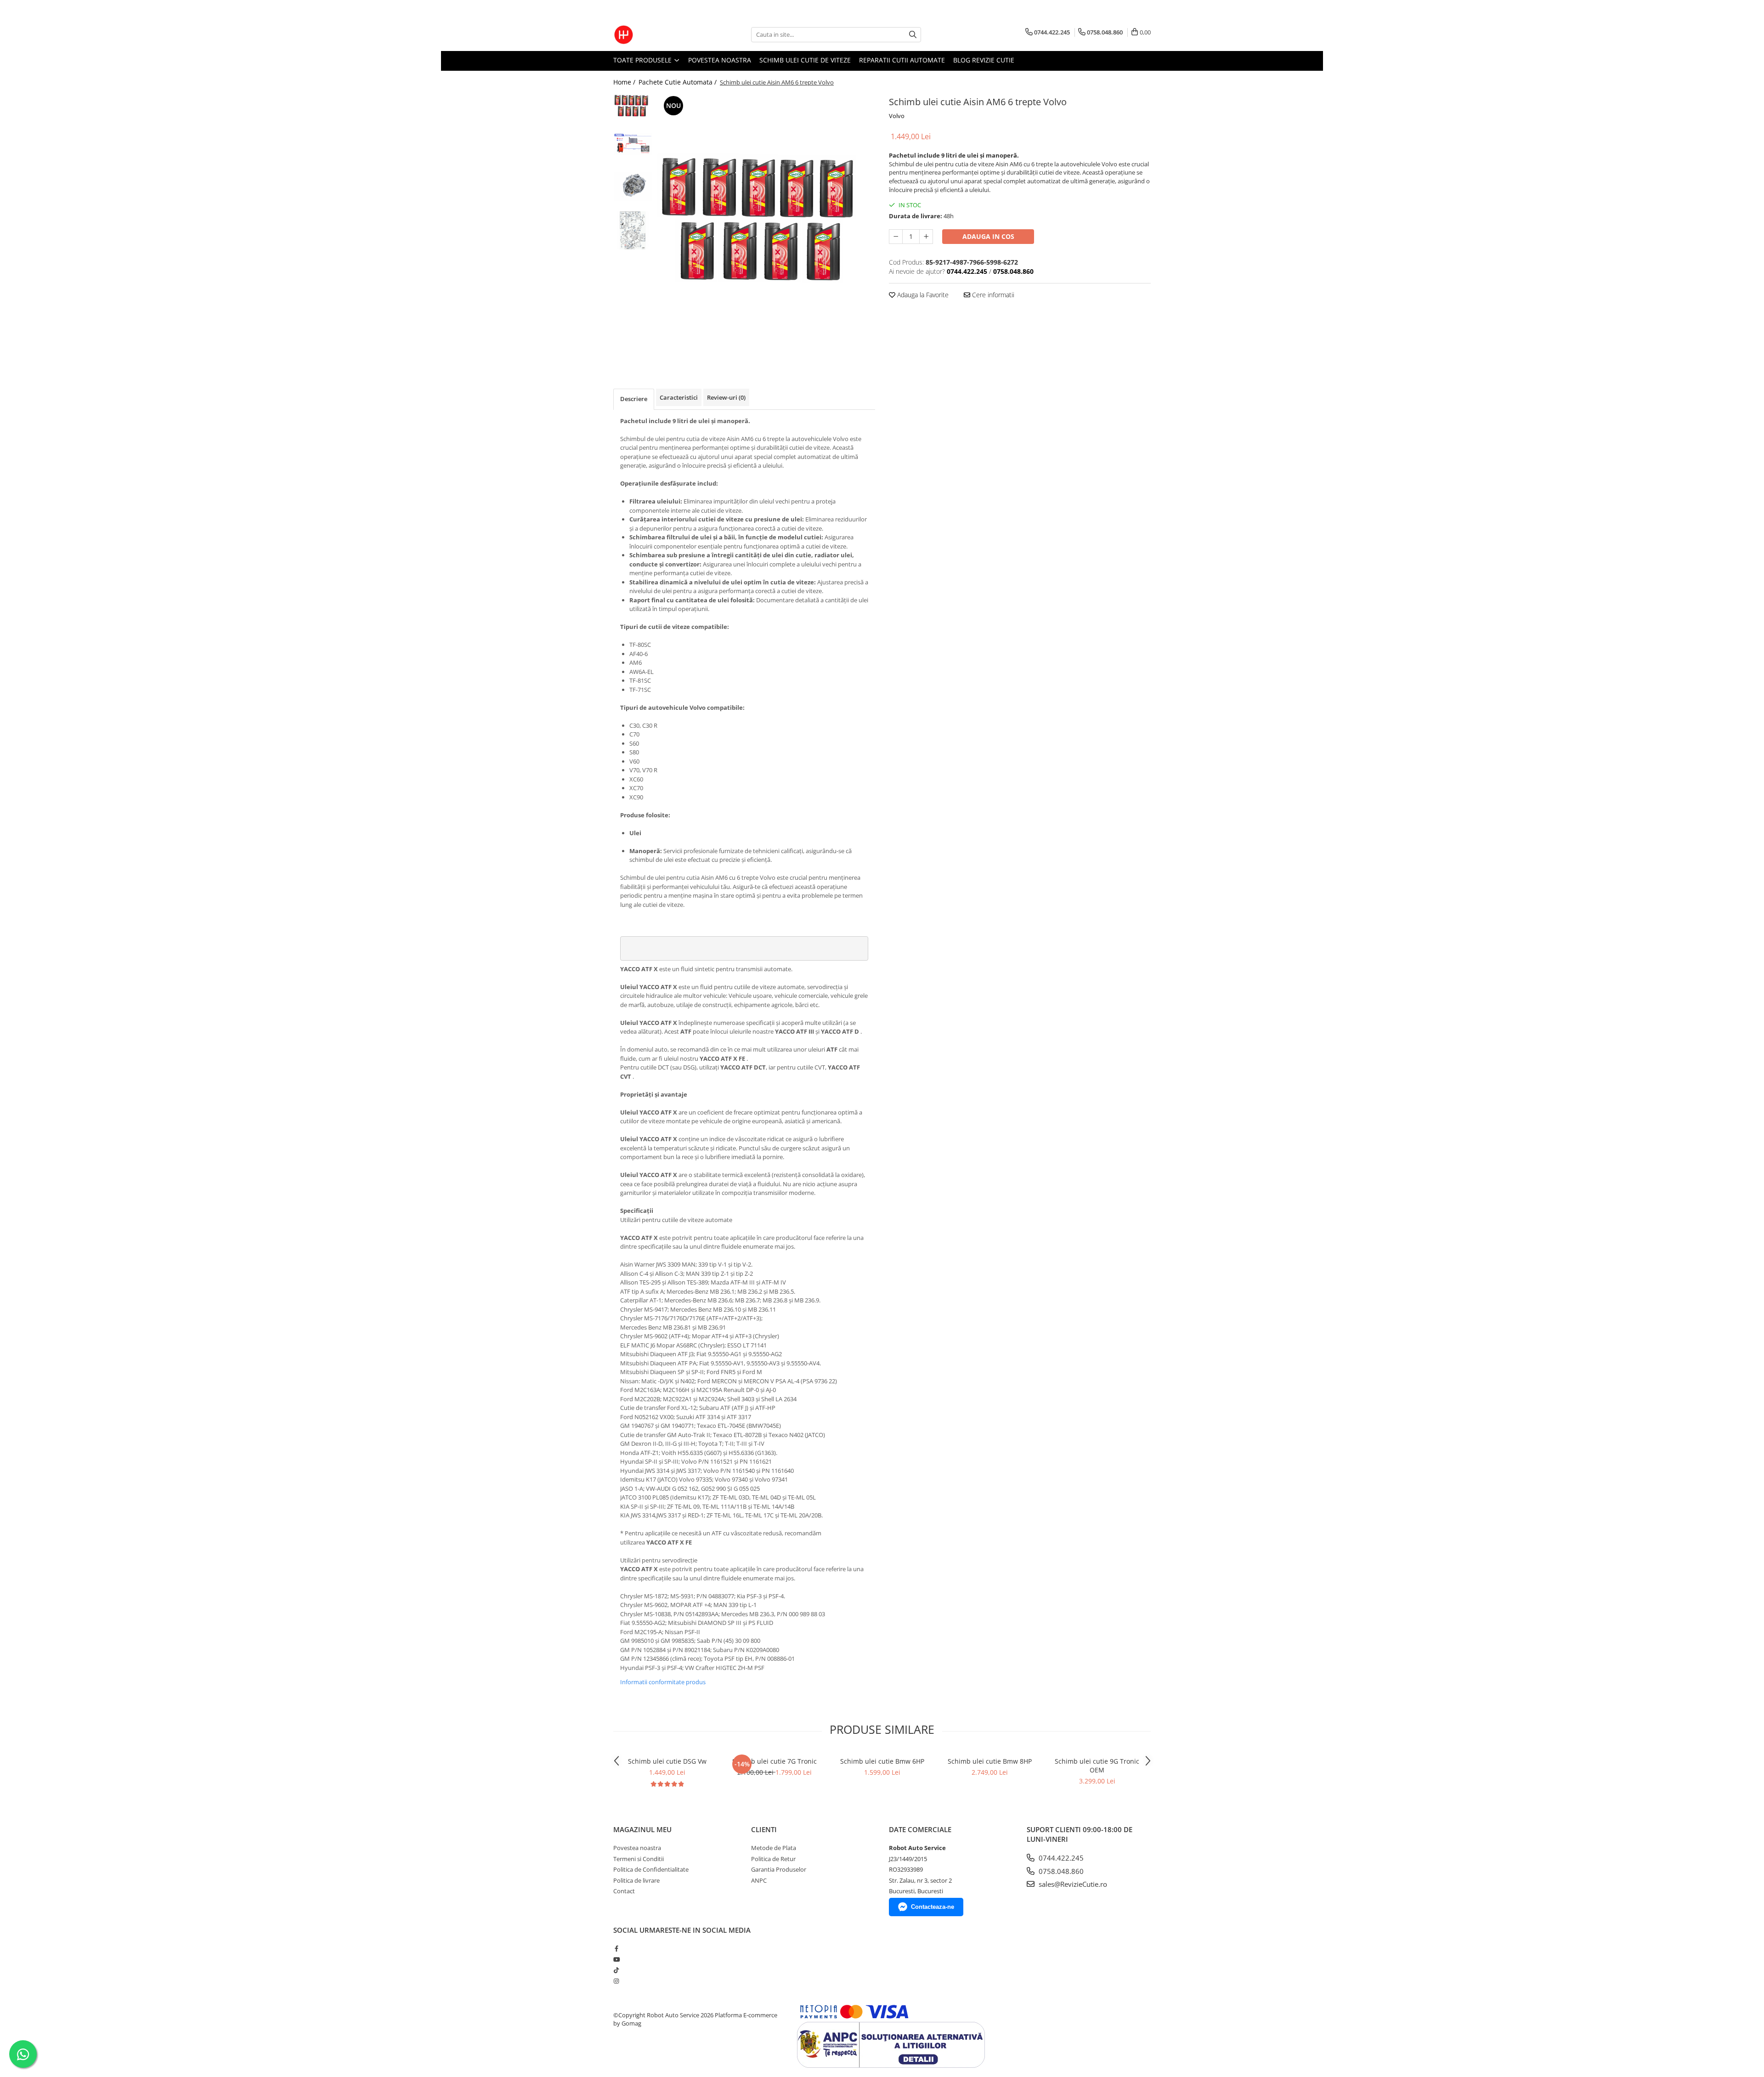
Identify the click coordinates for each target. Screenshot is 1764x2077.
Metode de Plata (774, 1848)
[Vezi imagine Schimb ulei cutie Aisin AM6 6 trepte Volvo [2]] (633, 187)
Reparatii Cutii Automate (902, 60)
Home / (625, 82)
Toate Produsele (643, 60)
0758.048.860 (1060, 1871)
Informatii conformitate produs (663, 1682)
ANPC (759, 1880)
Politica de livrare (636, 1880)
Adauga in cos (988, 236)
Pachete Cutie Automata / (678, 82)
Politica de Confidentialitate (651, 1869)
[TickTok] (616, 1970)
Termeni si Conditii (639, 1859)
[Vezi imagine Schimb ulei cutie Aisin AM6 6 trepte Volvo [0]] (633, 106)
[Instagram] (616, 1981)
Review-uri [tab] (726, 397)
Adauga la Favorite (922, 295)
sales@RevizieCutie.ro (1072, 1884)
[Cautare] (913, 35)
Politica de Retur (773, 1859)
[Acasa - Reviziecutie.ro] (659, 35)
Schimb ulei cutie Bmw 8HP (990, 1761)
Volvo (897, 116)
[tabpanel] (766, 223)
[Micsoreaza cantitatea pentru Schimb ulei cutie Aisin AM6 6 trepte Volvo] (896, 237)
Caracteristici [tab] (679, 397)
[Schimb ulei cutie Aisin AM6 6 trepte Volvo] (766, 223)
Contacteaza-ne (933, 1907)
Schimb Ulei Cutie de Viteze (805, 60)
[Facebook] (616, 1948)
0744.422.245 (1060, 1858)
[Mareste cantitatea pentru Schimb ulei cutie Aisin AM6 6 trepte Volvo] (926, 237)
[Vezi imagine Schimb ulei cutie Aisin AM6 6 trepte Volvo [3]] (633, 230)
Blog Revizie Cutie (984, 60)
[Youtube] (616, 1959)
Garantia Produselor (779, 1869)
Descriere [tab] (634, 399)
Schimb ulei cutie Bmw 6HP (882, 1761)
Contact (624, 1891)
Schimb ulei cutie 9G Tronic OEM (1097, 1766)
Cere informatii (992, 295)
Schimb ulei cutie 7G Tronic (775, 1761)
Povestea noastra (720, 60)
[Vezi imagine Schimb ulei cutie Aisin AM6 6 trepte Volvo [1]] (633, 144)
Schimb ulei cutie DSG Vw (667, 1761)
